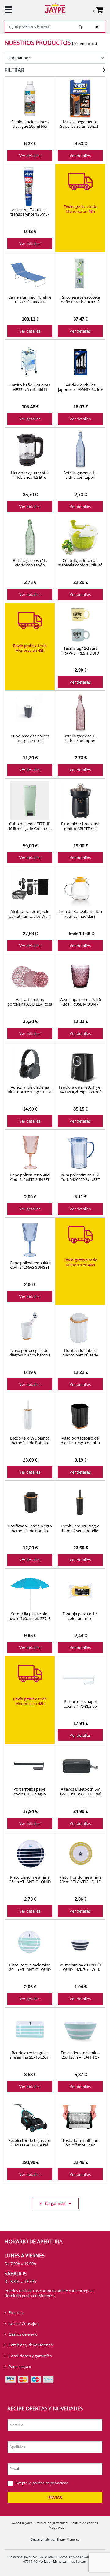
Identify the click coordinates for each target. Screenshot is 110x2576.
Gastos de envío (23, 2334)
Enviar (55, 2497)
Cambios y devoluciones (31, 2345)
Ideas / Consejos (23, 2323)
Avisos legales (22, 2523)
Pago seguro (20, 2367)
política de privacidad (50, 2483)
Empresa (16, 2312)
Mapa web (57, 2527)
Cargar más (55, 2203)
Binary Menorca (68, 2539)
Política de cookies (84, 2523)
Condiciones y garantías (30, 2356)
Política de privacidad (52, 2523)
